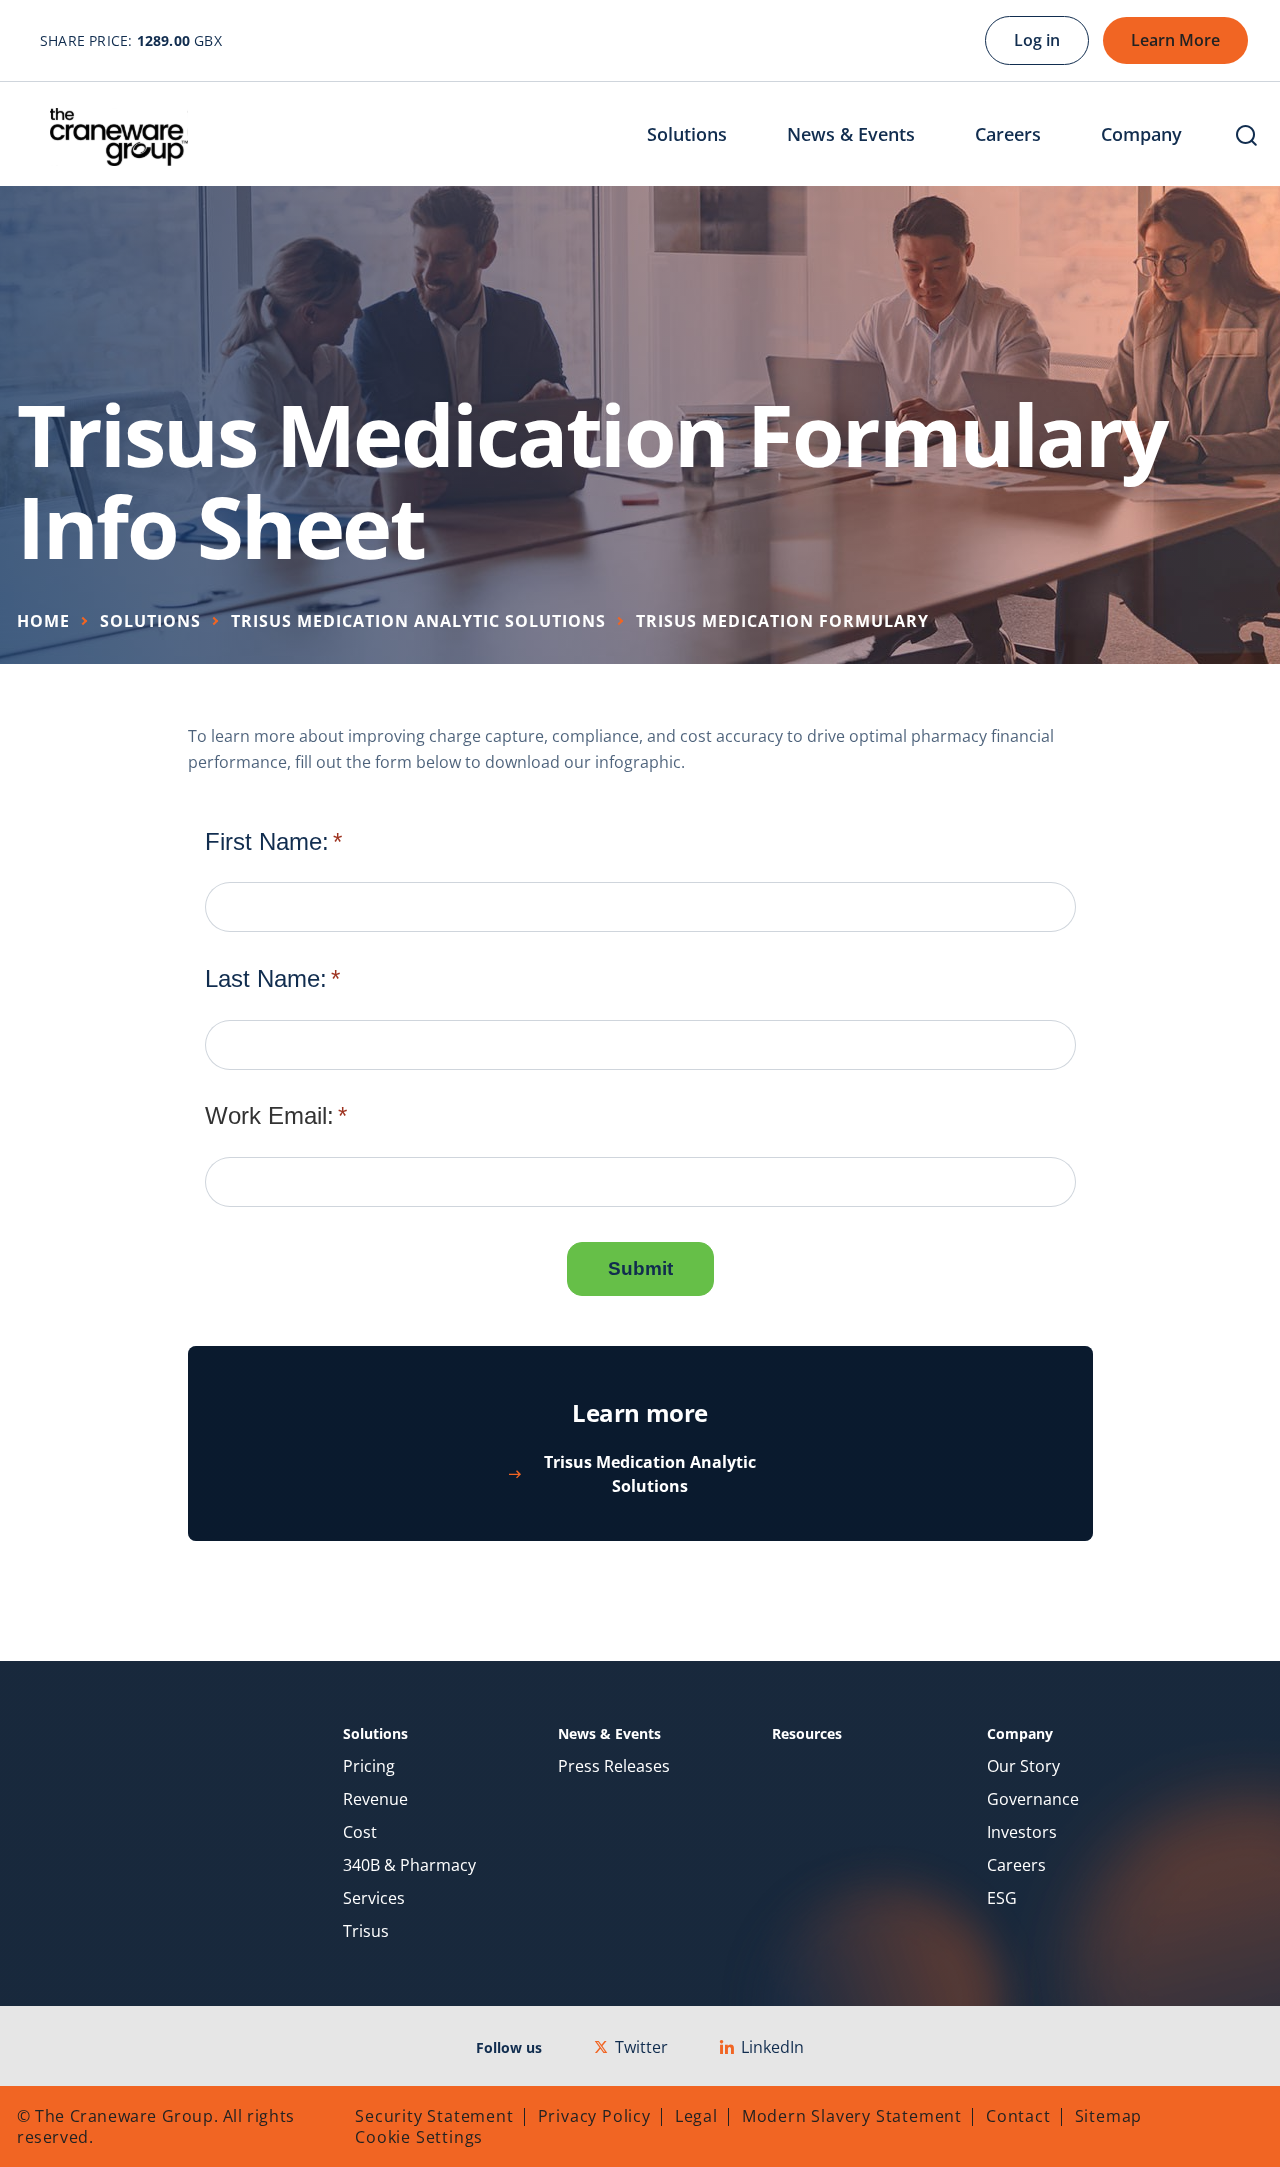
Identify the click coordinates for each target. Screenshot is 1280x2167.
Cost (360, 1832)
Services (374, 1898)
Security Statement (434, 2116)
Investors (1022, 1832)
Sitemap (1109, 2116)
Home (43, 621)
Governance (1033, 1799)
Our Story (1023, 1766)
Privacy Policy (594, 2116)
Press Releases (614, 1766)
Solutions (150, 621)
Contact (1018, 2116)
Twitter (641, 2047)
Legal (696, 2116)
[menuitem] (702, 136)
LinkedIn (772, 2047)
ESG (1002, 1898)
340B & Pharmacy (409, 1865)
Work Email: (269, 1115)
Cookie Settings (419, 2137)
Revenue (375, 1799)
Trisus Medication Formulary (782, 621)
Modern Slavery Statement (852, 2116)
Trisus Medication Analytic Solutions (418, 621)
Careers (1016, 1865)
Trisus (366, 1931)
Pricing (369, 1766)
